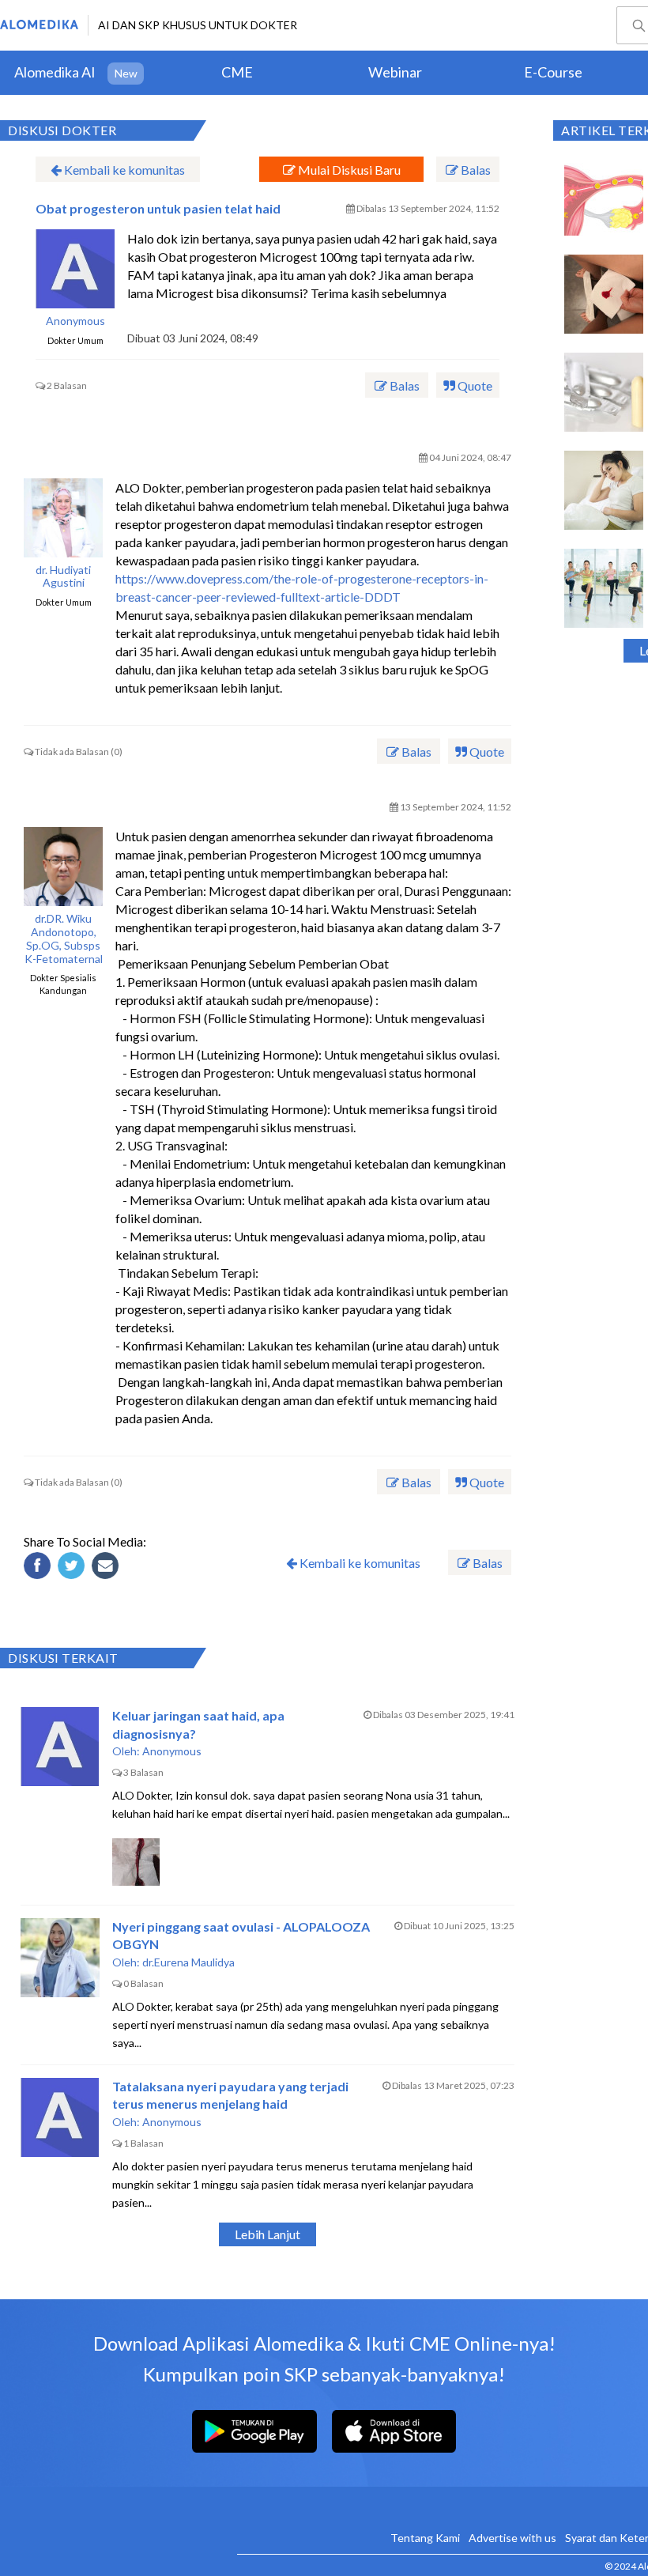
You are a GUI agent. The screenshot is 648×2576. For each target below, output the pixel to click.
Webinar (395, 72)
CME (237, 72)
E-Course (553, 72)
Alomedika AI (55, 72)
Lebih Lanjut (267, 2234)
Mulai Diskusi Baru (348, 170)
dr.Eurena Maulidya (188, 1962)
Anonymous (75, 321)
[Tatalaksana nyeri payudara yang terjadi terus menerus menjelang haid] (60, 2117)
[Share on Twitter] (73, 1568)
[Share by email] (107, 1568)
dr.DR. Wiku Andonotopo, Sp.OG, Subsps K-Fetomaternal (64, 939)
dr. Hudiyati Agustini (63, 577)
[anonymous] (75, 269)
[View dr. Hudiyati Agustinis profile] (63, 518)
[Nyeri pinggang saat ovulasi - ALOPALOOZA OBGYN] (60, 1958)
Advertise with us (512, 2538)
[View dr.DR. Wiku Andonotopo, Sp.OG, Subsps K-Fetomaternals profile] (63, 867)
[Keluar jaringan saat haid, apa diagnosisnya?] (60, 1747)
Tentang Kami (425, 2538)
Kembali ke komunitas (123, 170)
